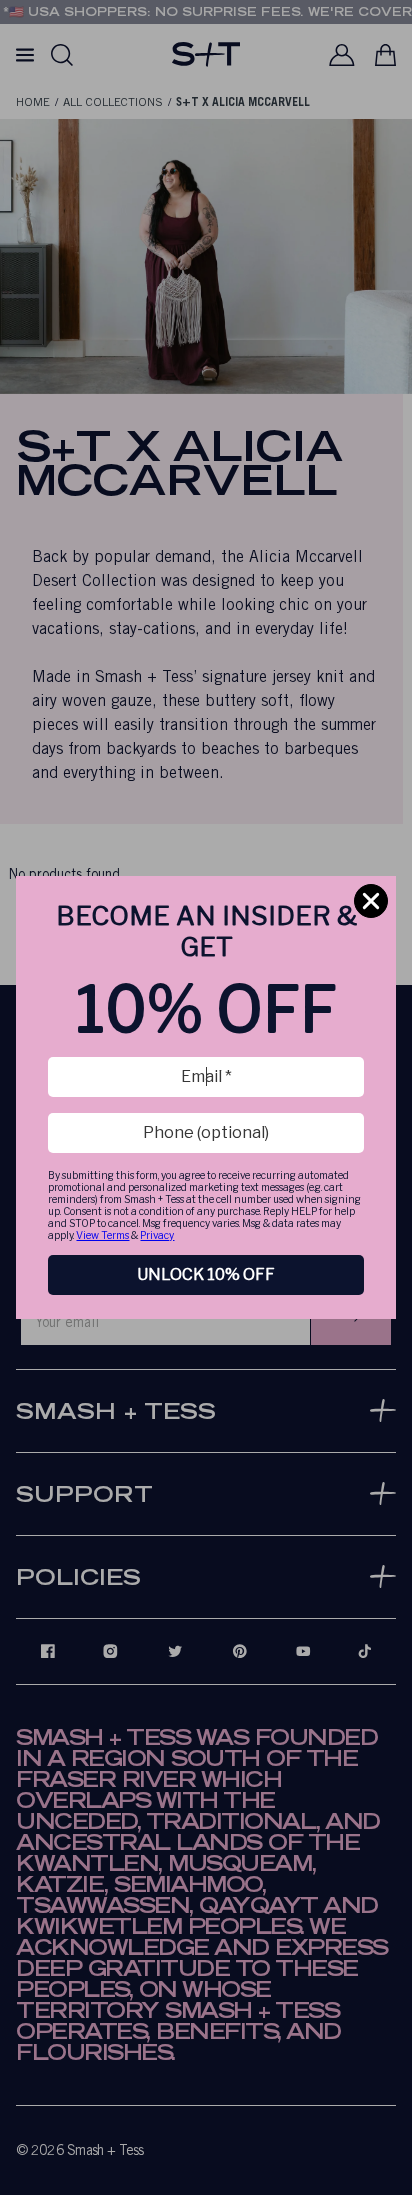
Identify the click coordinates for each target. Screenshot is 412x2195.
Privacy (157, 1235)
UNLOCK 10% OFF (206, 1274)
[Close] (371, 901)
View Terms (102, 1235)
